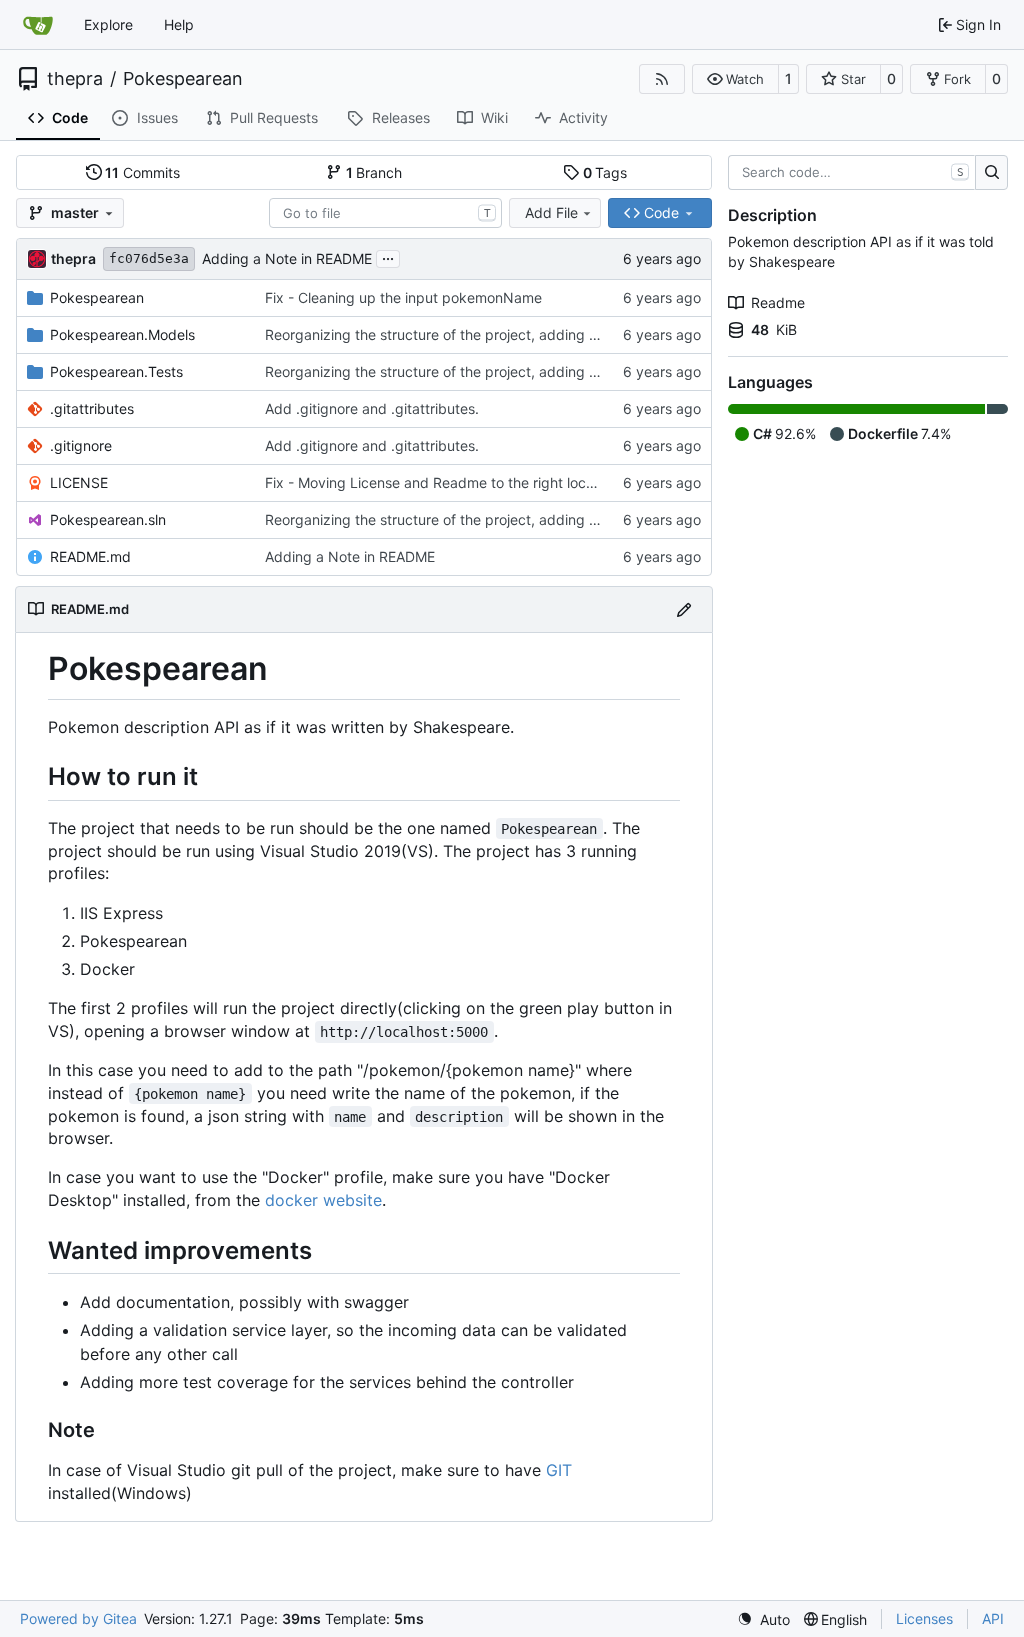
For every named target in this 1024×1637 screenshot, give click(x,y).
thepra (75, 79)
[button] (735, 79)
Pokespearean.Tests (116, 371)
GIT (559, 1470)
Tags (605, 172)
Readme (778, 302)
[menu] (763, 1619)
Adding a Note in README (287, 258)
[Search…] (991, 173)
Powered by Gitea (78, 1618)
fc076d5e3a (149, 258)
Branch (374, 172)
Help (179, 24)
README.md (90, 556)
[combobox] (385, 213)
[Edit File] (684, 609)
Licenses (924, 1618)
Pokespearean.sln (108, 519)
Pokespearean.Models (122, 334)
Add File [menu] (551, 212)
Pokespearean (183, 79)
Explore (108, 24)
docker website (323, 1200)
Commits (142, 172)
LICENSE (79, 482)
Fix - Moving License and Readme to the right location (441, 482)
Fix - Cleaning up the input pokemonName (403, 297)
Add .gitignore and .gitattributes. (372, 408)
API (993, 1618)
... (388, 256)
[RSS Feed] (662, 79)
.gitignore (81, 445)
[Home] (38, 25)
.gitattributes (92, 408)
